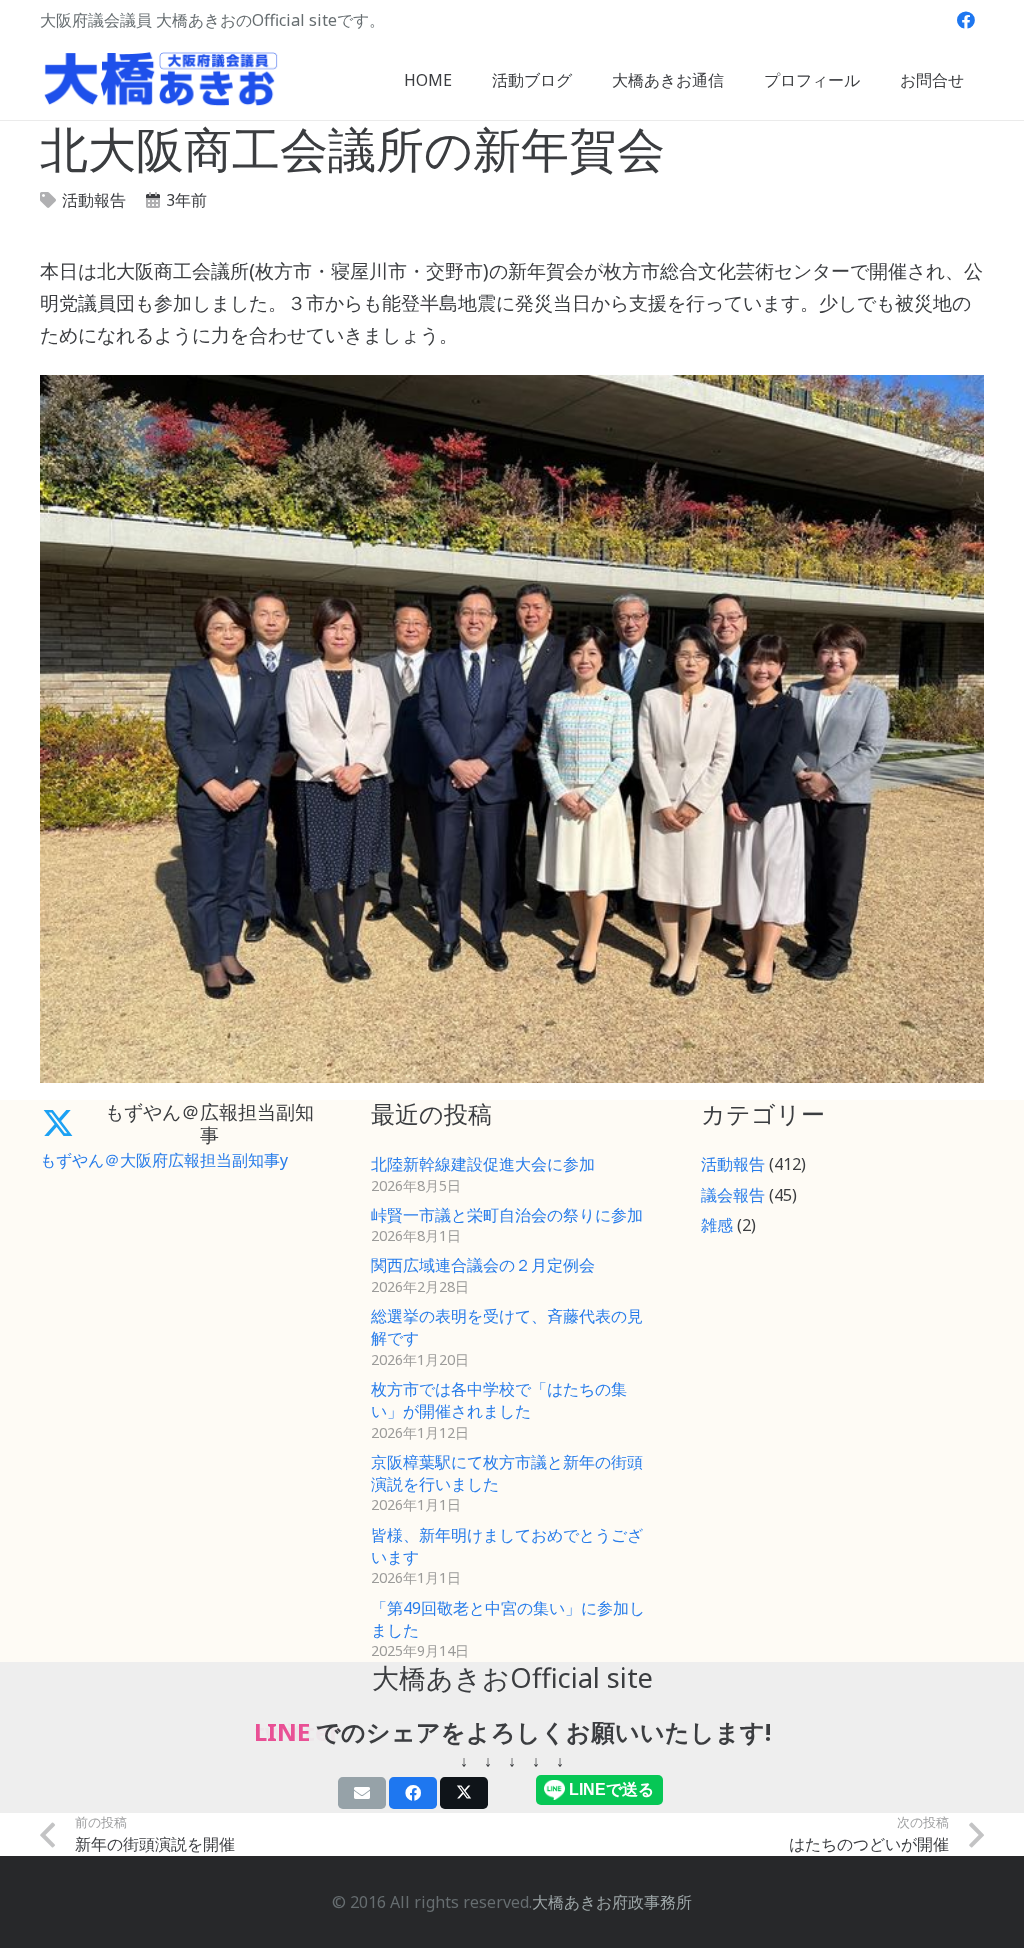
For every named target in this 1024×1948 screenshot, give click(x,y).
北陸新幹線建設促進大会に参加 (483, 1164)
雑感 (717, 1225)
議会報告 (733, 1195)
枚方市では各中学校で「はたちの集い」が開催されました (499, 1400)
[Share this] (413, 1793)
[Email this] (362, 1793)
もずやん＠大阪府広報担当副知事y (164, 1160)
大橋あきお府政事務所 (612, 1902)
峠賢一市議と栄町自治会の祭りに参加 (507, 1215)
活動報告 (94, 200)
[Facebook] (966, 20)
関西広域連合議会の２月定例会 (483, 1265)
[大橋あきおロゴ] (161, 80)
